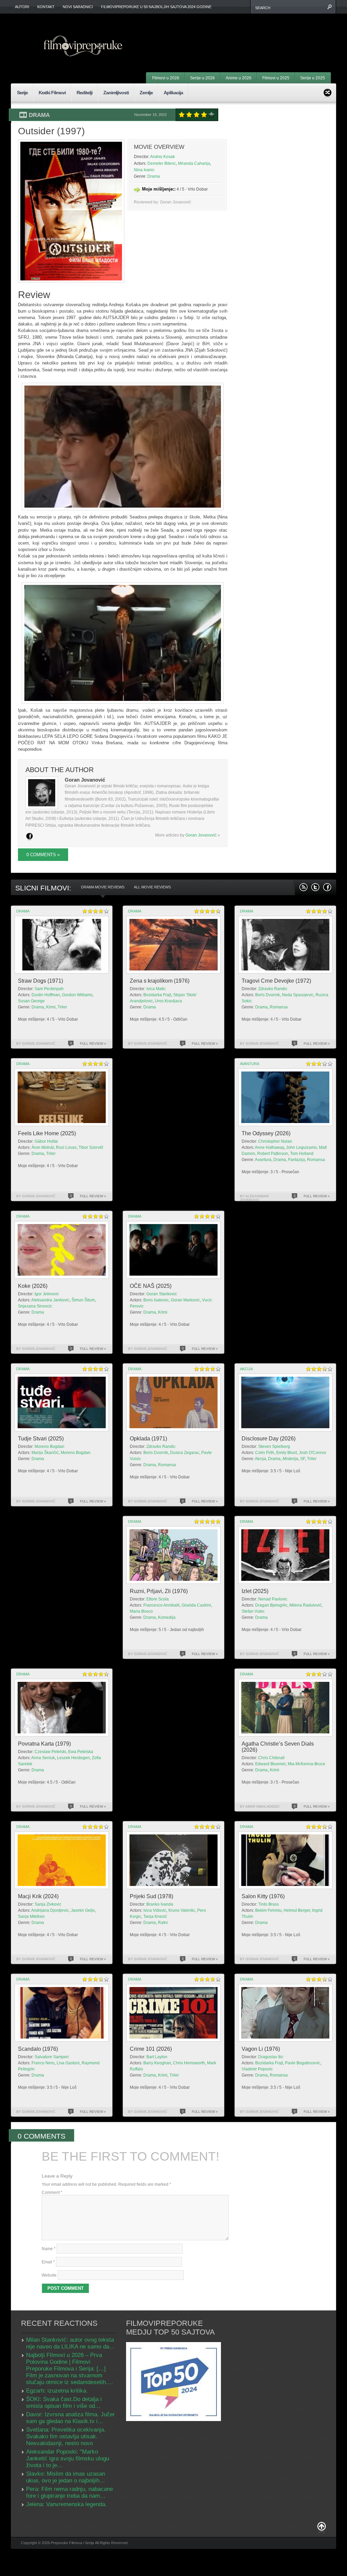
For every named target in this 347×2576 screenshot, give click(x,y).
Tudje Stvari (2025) (41, 1439)
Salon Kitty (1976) (263, 1896)
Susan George (31, 1001)
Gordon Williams (77, 995)
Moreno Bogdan (49, 1447)
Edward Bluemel (270, 1764)
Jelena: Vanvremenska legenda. (66, 2504)
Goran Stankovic (162, 1294)
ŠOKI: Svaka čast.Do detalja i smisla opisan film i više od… (64, 2403)
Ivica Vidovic (155, 1910)
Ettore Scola (158, 1599)
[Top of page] (322, 2528)
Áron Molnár (43, 1147)
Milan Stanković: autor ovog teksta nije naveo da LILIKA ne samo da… (70, 2343)
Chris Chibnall (271, 1758)
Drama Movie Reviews (103, 887)
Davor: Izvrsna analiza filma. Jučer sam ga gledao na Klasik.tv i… (70, 2418)
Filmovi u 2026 (166, 78)
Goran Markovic (185, 1300)
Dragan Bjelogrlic (271, 1605)
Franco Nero (43, 2063)
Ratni (163, 1923)
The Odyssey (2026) (266, 1133)
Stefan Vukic (253, 1611)
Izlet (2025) (255, 1591)
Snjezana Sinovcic (35, 1306)
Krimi (51, 1007)
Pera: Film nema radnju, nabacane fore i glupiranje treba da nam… (69, 2492)
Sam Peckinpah (49, 989)
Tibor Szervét (91, 1147)
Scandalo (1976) (38, 2049)
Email (48, 2262)
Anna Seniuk (43, 1758)
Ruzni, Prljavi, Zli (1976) (159, 1591)
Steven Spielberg (274, 1447)
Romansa (279, 1007)
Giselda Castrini (196, 1605)
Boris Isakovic (156, 1300)
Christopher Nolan (275, 1141)
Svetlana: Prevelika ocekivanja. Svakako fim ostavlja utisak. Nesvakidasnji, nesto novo (66, 2436)
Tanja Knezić (155, 1916)
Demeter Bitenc (162, 163)
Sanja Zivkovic (48, 1904)
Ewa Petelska (81, 1752)
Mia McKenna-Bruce (307, 1764)
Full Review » (93, 1044)
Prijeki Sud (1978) (151, 1896)
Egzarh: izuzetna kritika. (57, 2391)
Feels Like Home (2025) (47, 1133)
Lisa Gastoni (68, 2063)
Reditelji (85, 93)
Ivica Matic (156, 989)
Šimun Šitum (83, 1300)
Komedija (167, 1617)
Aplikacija (173, 93)
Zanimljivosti (116, 93)
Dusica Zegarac (185, 1453)
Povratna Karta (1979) (44, 1744)
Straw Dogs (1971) (40, 981)
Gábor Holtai (46, 1141)
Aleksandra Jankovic (50, 1300)
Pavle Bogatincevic (303, 2063)
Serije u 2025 (313, 78)
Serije (22, 93)
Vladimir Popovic (257, 2069)
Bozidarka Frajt (157, 995)
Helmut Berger (297, 1910)
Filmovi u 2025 (276, 78)
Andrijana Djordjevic (50, 1910)
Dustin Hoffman (46, 995)
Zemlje (146, 93)
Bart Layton (157, 2057)
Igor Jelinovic (47, 1294)
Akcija (246, 1369)
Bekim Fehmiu (268, 1910)
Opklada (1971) (148, 1439)
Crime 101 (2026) (151, 2049)
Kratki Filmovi (52, 93)
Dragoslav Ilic (271, 2057)
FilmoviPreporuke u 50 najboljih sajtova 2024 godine (156, 7)
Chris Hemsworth (189, 2063)
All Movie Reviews (152, 887)
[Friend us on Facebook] (327, 887)
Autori (22, 7)
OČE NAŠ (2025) (151, 1286)
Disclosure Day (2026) (269, 1439)
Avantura (250, 1064)
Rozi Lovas (66, 1147)
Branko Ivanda (160, 1904)
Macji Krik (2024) (38, 1896)
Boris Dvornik (268, 995)
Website (49, 2275)
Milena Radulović (305, 1605)
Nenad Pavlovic (273, 1599)
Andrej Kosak (162, 157)
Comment (52, 2192)
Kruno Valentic (182, 1910)
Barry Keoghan (157, 2063)
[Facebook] (29, 836)
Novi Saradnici (78, 7)
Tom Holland (302, 1154)
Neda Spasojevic (298, 995)
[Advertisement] (247, 34)
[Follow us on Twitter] (315, 887)
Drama (39, 115)
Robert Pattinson (273, 1154)
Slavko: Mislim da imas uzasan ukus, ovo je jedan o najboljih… (66, 2477)
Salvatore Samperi (52, 2057)
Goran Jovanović (201, 835)
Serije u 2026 (202, 78)
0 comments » (43, 855)
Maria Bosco (141, 1611)
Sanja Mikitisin (31, 1916)
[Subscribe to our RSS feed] (303, 887)
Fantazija (297, 1160)
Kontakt (46, 7)
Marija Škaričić (45, 1453)
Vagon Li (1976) (261, 2049)
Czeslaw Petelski (50, 1752)
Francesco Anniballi (161, 1605)
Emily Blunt (287, 1453)
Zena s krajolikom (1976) (160, 981)
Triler (62, 1007)
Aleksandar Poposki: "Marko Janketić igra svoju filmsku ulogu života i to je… (68, 2459)
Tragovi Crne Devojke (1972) (276, 981)
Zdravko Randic (273, 989)
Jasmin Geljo (83, 1910)
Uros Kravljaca (168, 1001)
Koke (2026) (33, 1286)
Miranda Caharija (194, 163)
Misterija (290, 1459)
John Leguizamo (301, 1147)
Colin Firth (265, 1453)
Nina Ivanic (144, 170)
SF (303, 1459)
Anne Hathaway (269, 1147)
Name (49, 2249)
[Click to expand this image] (71, 211)
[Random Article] (328, 92)
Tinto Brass (269, 1904)
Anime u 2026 (239, 78)
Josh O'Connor (313, 1453)
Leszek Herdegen (73, 1758)
